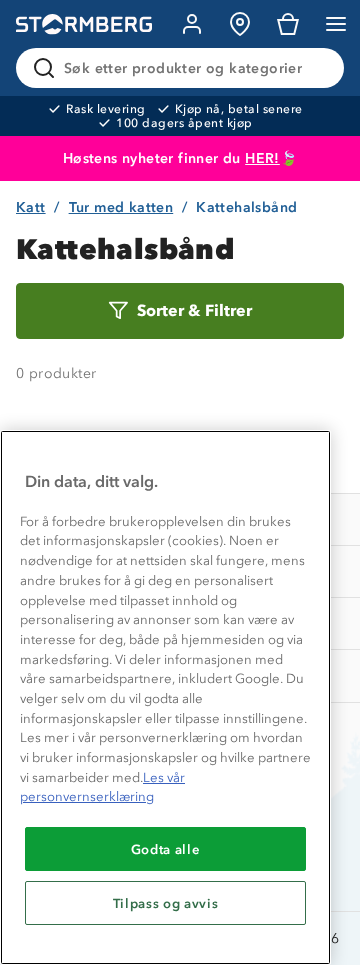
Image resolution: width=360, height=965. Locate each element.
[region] (165, 697)
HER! (262, 158)
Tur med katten (121, 207)
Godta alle (166, 849)
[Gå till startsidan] (84, 24)
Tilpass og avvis (166, 903)
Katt (31, 207)
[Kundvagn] (288, 24)
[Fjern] (316, 68)
